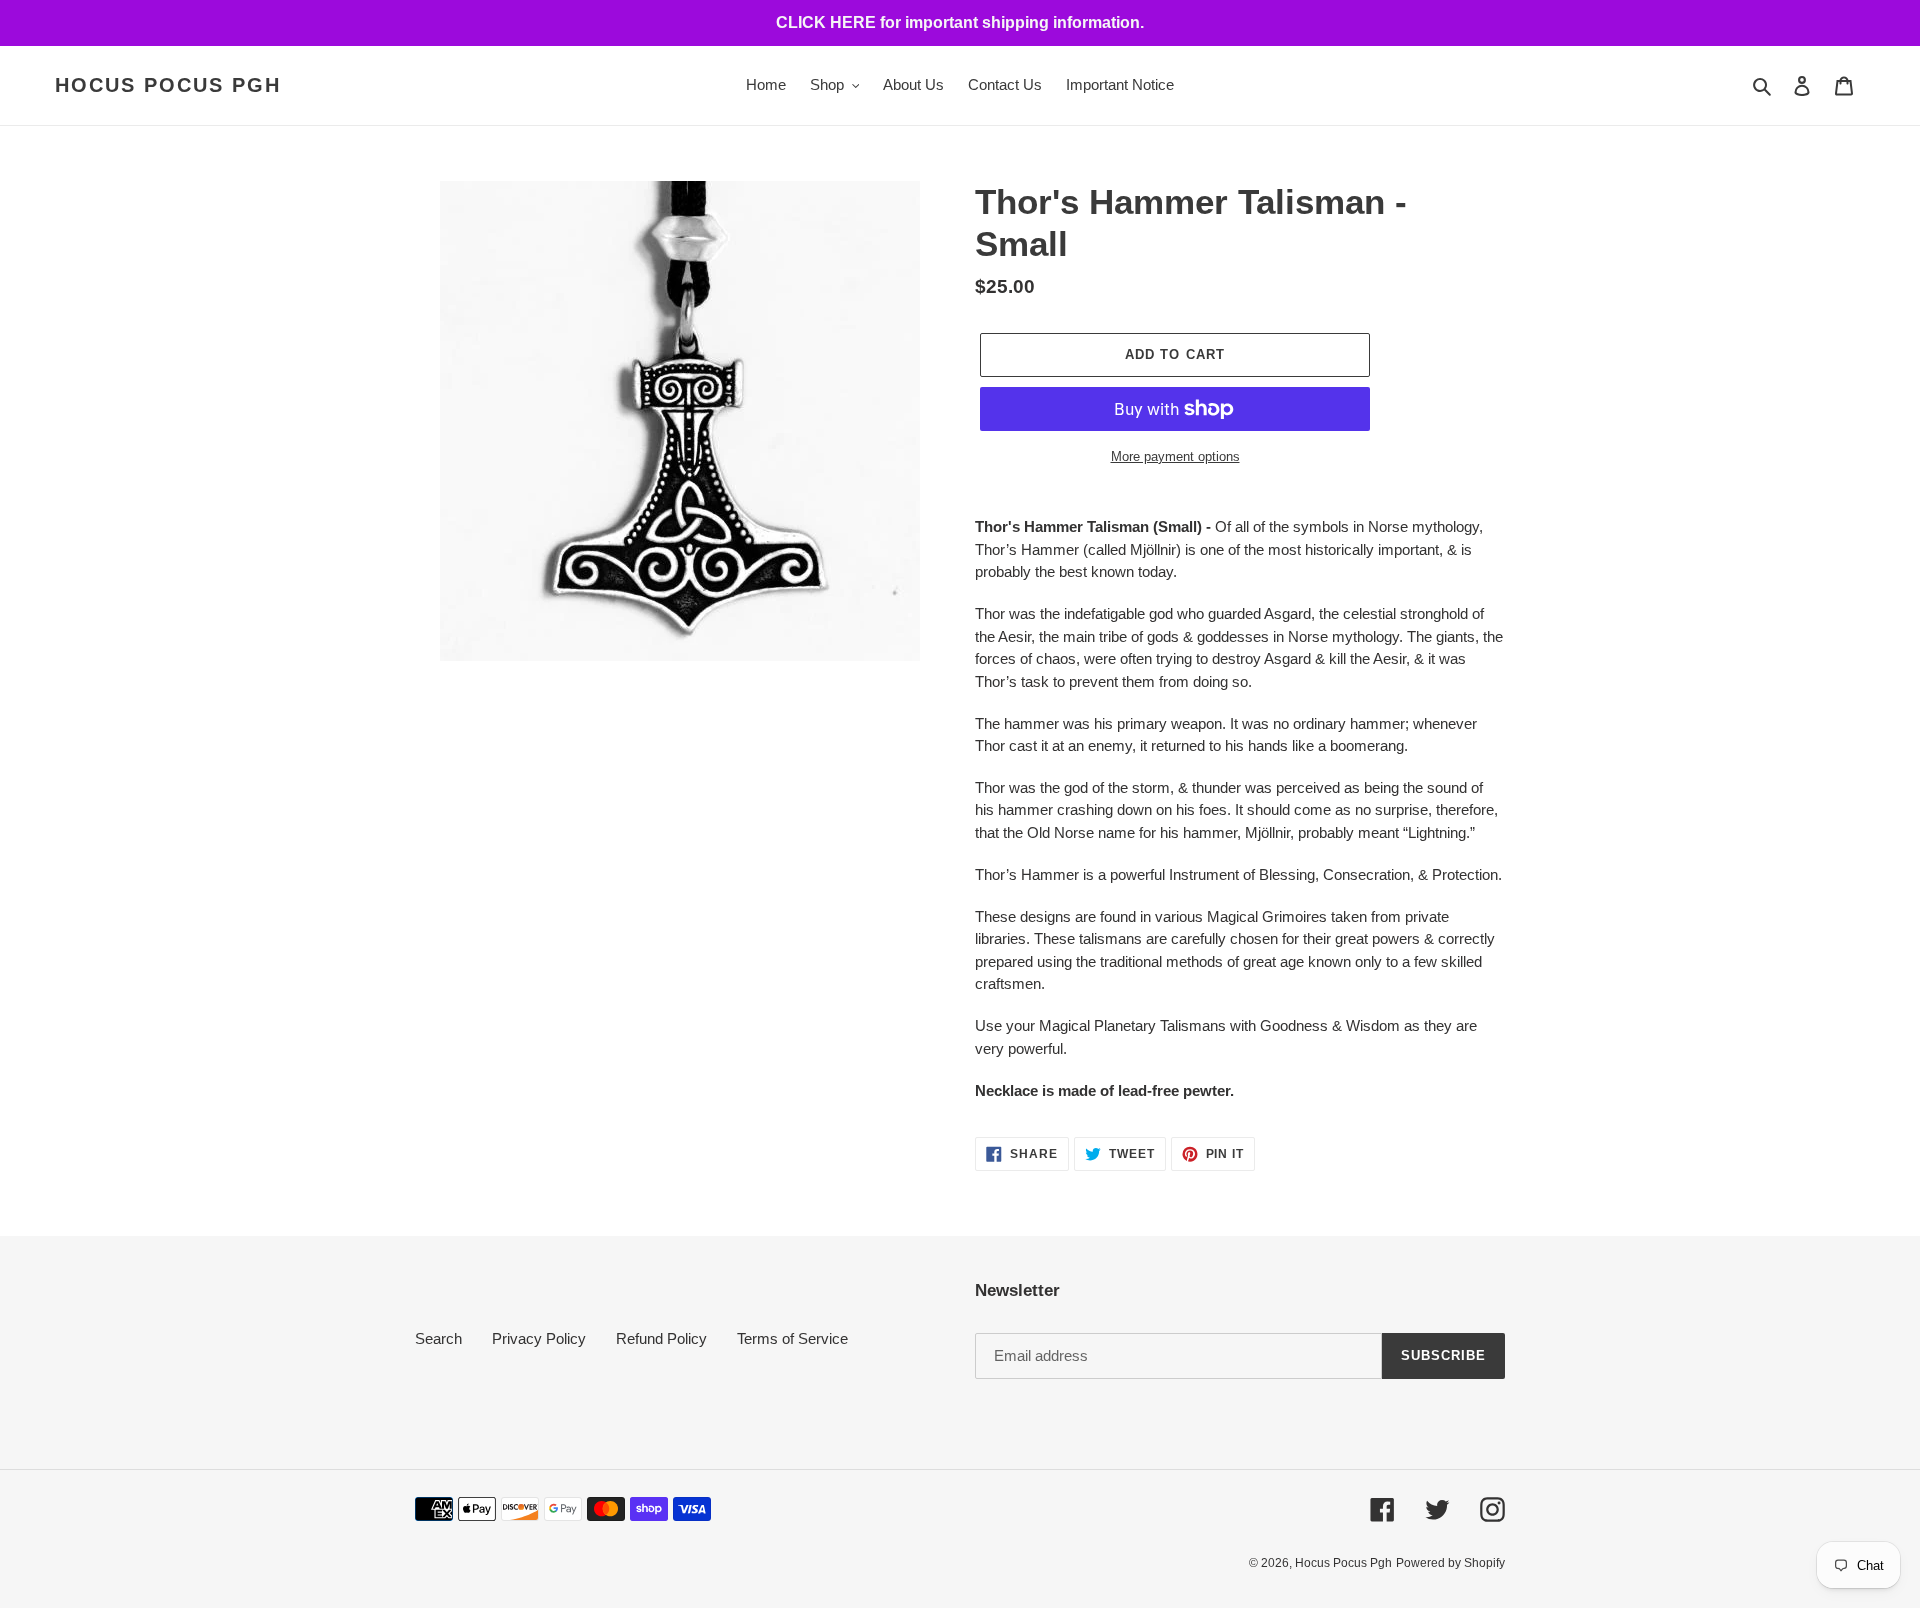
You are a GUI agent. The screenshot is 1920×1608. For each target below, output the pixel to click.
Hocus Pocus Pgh (168, 85)
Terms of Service (792, 1338)
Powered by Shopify (1450, 1563)
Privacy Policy (539, 1338)
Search (438, 1338)
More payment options (1175, 456)
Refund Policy (661, 1338)
